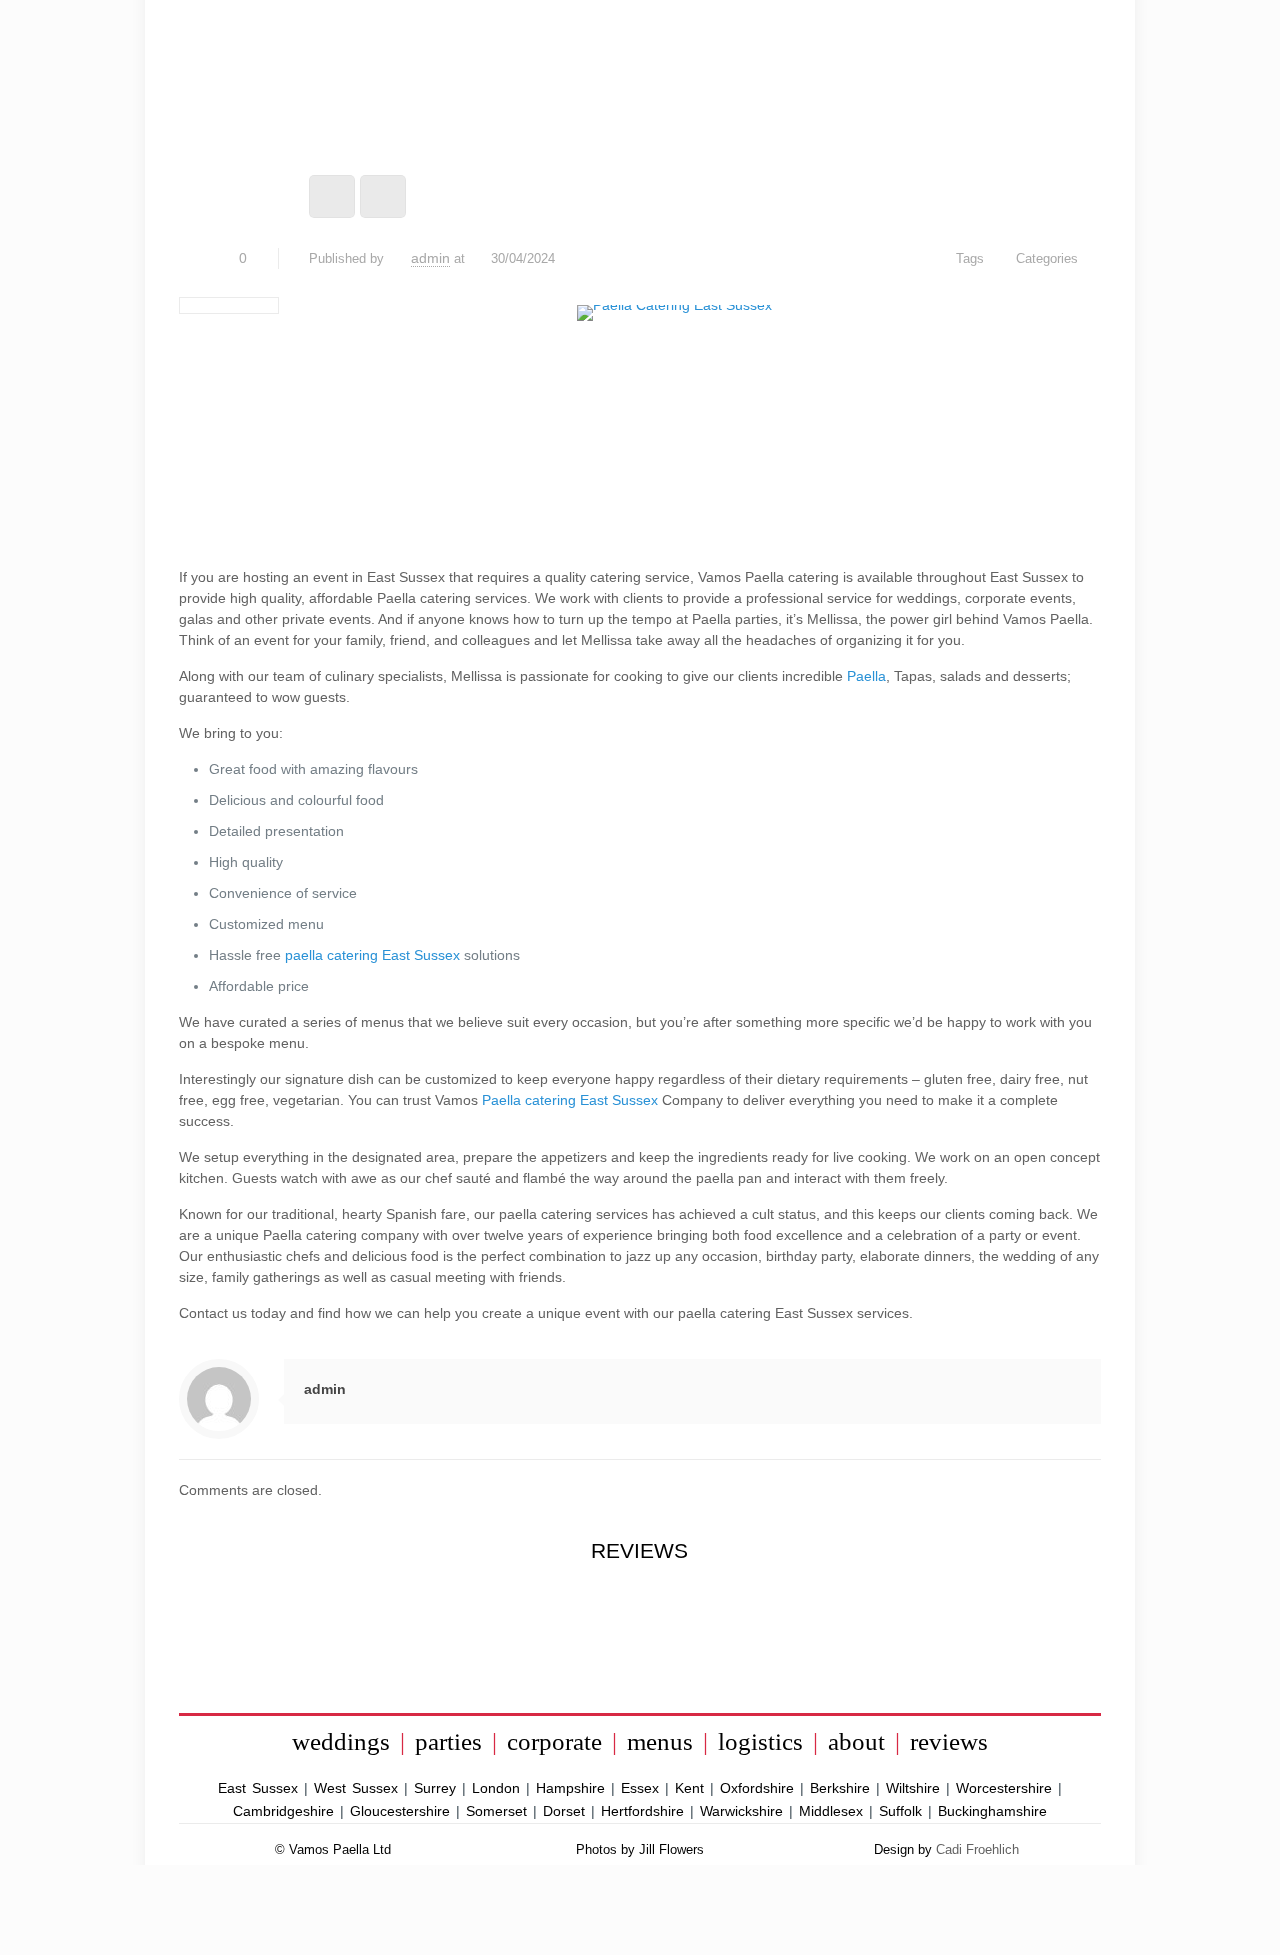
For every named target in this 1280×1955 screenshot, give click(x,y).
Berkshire (840, 1788)
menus (660, 1741)
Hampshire (570, 1788)
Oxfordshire (757, 1788)
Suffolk (900, 1811)
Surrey (435, 1788)
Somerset (496, 1811)
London (496, 1788)
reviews (949, 1741)
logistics (760, 1741)
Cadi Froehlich (977, 1849)
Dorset (564, 1811)
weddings (341, 1741)
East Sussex (258, 1788)
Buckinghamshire (992, 1811)
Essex (640, 1788)
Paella (866, 676)
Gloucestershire (400, 1811)
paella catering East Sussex (372, 955)
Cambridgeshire (283, 1811)
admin (430, 258)
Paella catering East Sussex (570, 1100)
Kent (689, 1788)
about (856, 1741)
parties (448, 1741)
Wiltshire (913, 1788)
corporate (554, 1741)
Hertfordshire (642, 1811)
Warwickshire (741, 1811)
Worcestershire (1004, 1788)
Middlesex (831, 1811)
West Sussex (356, 1788)
